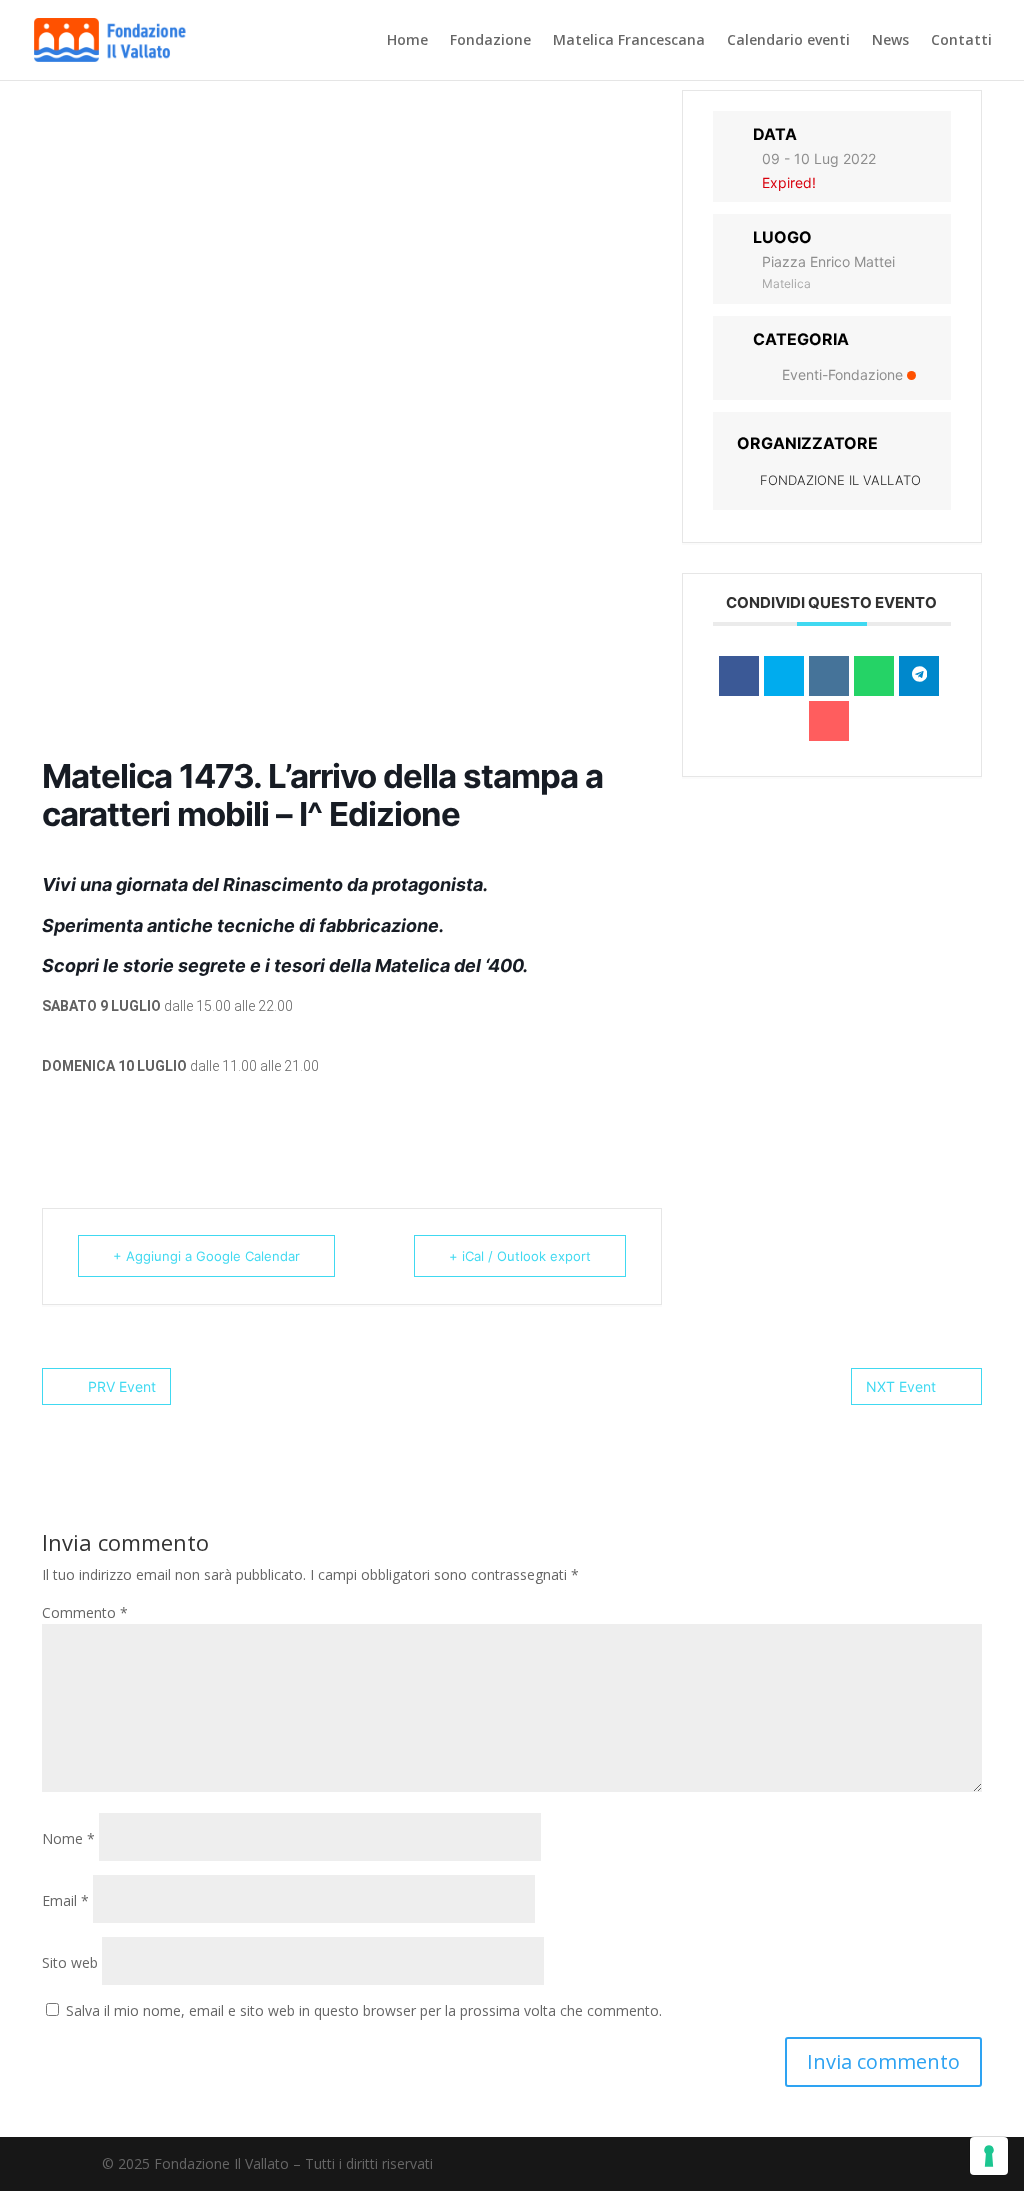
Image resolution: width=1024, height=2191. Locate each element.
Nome (68, 1838)
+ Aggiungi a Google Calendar (206, 1256)
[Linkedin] (829, 676)
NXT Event (901, 1386)
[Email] (829, 721)
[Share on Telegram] (919, 676)
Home (407, 41)
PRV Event (122, 1386)
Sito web (70, 1962)
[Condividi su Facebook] (739, 676)
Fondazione (490, 41)
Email (65, 1900)
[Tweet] (784, 676)
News (890, 41)
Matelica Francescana (629, 41)
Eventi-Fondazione (842, 374)
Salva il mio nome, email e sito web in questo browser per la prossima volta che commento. (364, 2010)
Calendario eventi (788, 41)
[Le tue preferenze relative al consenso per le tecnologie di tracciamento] (989, 2156)
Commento (85, 1612)
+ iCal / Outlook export (520, 1256)
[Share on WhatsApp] (874, 676)
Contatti (961, 41)
